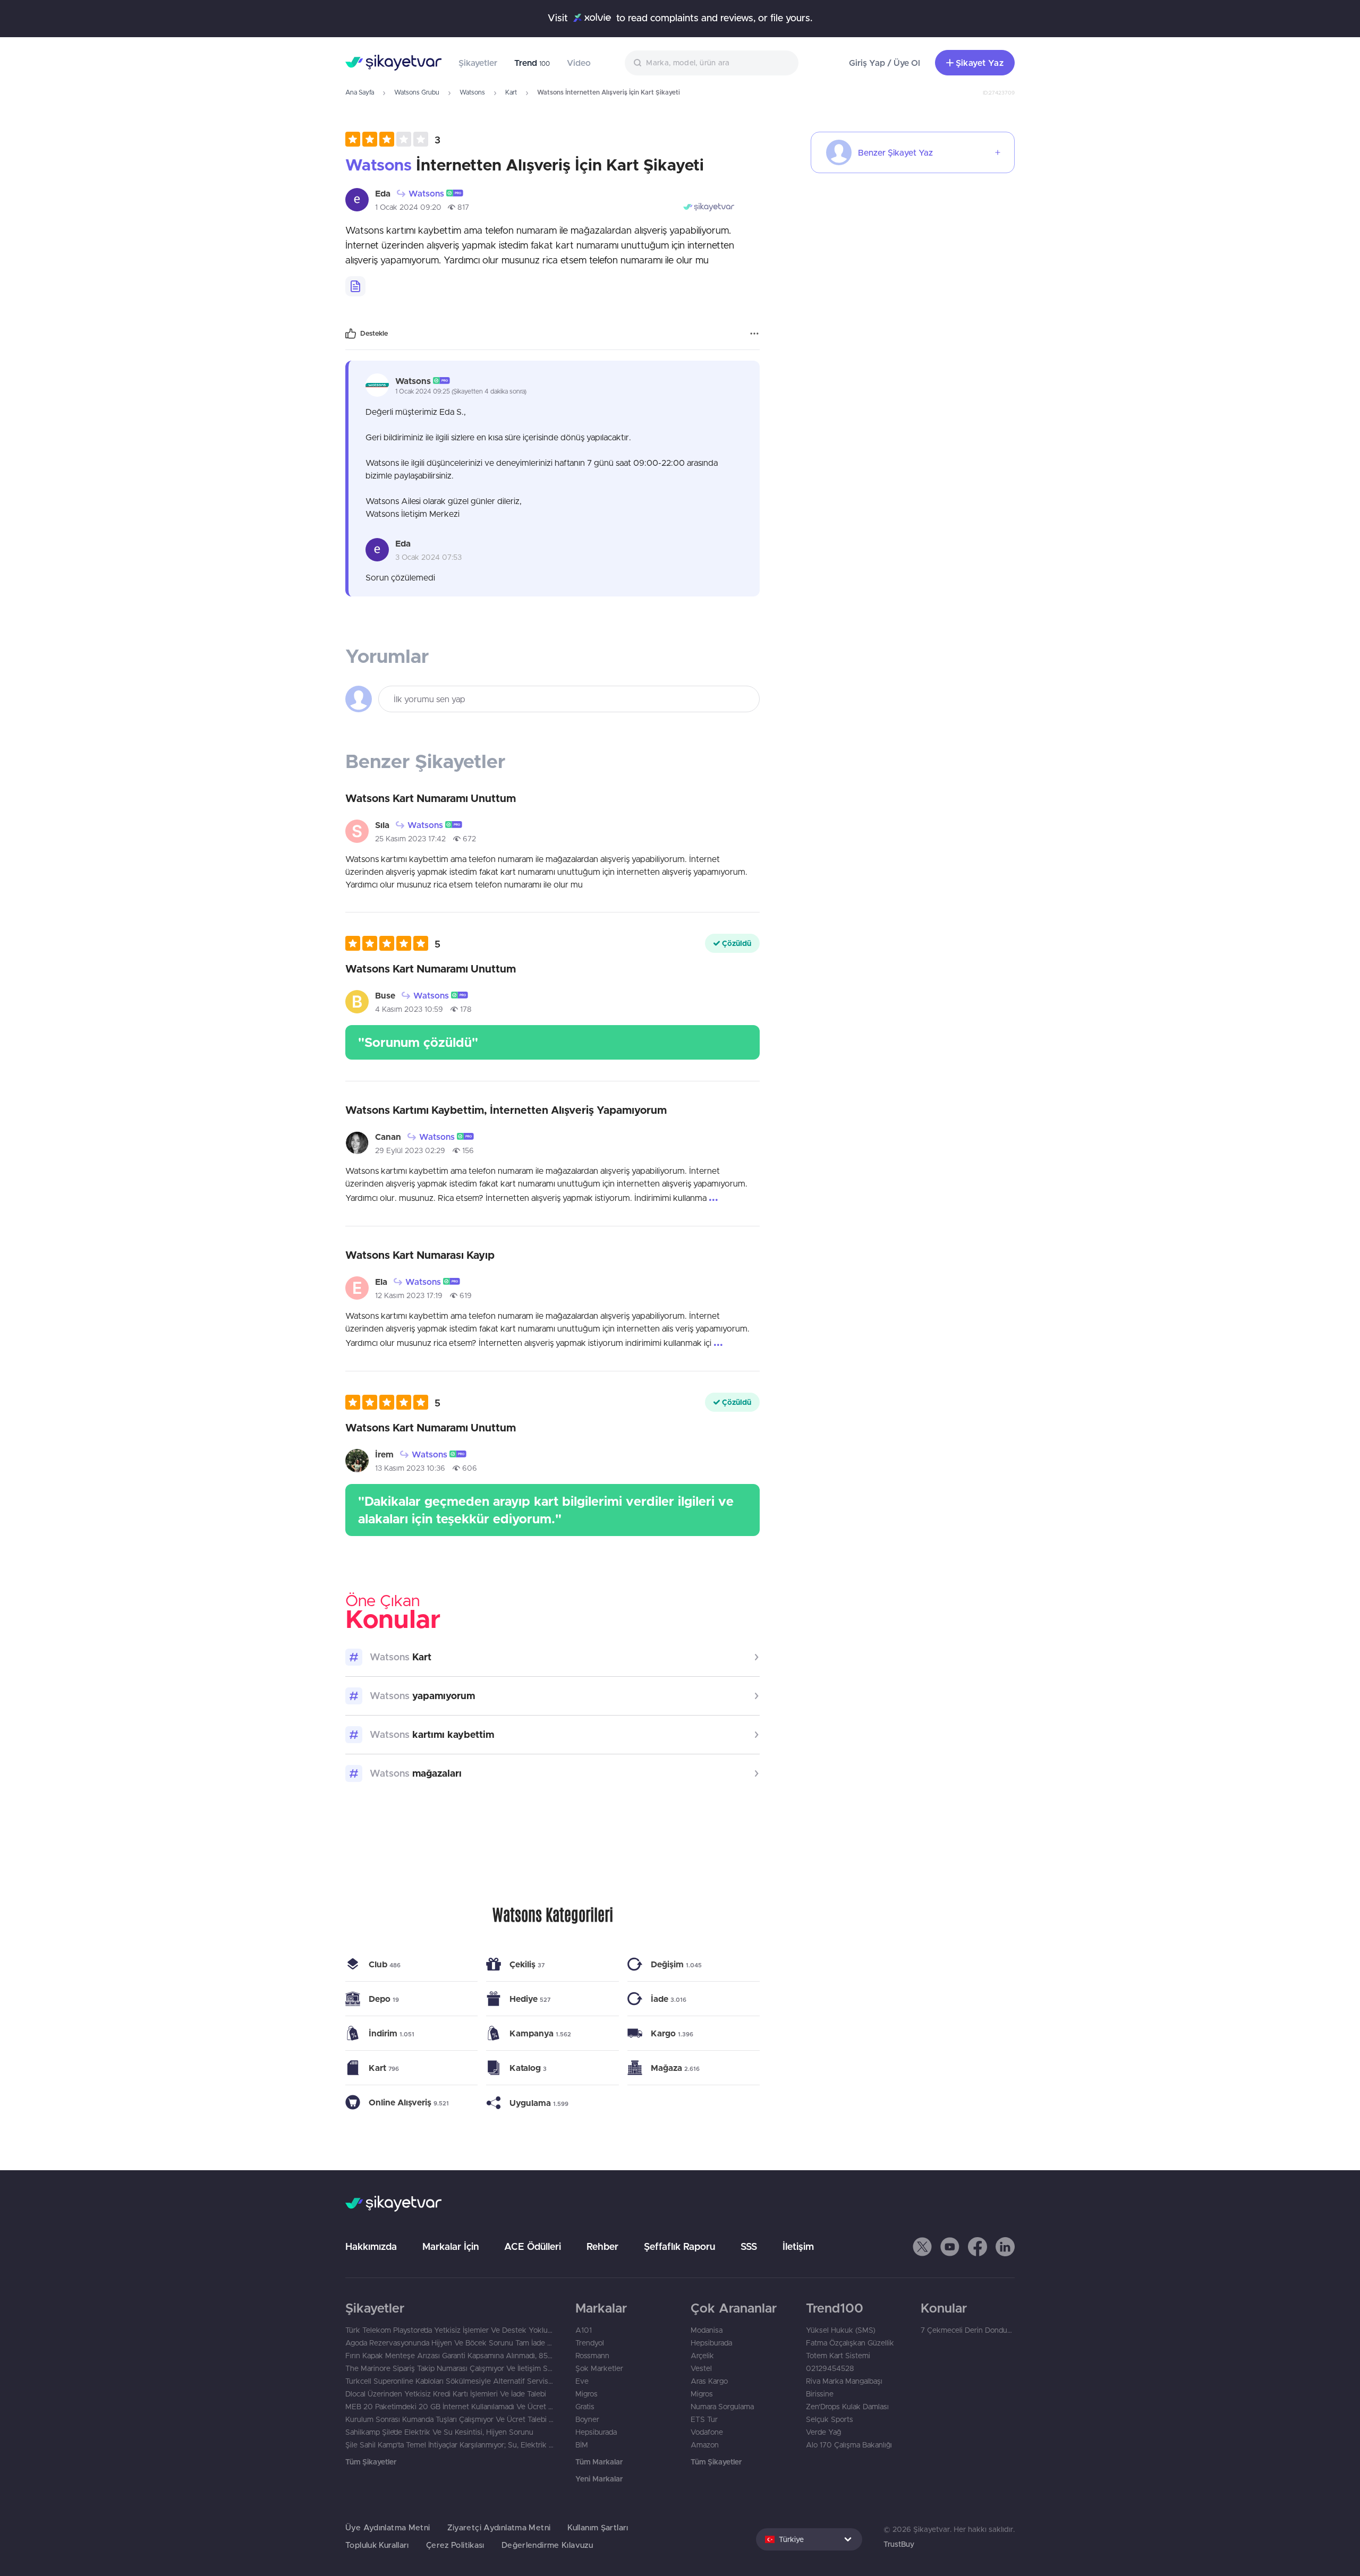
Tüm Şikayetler (371, 2462)
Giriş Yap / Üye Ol (885, 63)
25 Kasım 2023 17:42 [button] (410, 839)
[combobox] (712, 63)
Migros (586, 2394)
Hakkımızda (371, 2246)
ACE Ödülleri (533, 2246)
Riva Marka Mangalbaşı (844, 2381)
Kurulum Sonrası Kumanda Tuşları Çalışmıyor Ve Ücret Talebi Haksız (450, 2419)
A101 (584, 2330)
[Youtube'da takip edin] (950, 2247)
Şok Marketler (599, 2368)
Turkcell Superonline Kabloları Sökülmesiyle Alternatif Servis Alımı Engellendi (450, 2381)
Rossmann (592, 2356)
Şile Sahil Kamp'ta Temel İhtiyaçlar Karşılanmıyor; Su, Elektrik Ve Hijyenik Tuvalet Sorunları (450, 2445)
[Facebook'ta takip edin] (977, 2247)
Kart (511, 92)
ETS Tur (704, 2419)
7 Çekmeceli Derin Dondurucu (968, 2330)
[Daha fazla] (754, 334)
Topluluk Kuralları (377, 2545)
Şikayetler (478, 63)
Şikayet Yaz (980, 63)
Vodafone (707, 2432)
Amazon (705, 2445)
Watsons (472, 92)
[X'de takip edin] (922, 2247)
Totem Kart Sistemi (838, 2356)
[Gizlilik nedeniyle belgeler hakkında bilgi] (355, 286)
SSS (749, 2246)
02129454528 (830, 2368)
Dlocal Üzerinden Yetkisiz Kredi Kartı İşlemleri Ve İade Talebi (446, 2394)
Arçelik (702, 2356)
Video (579, 63)
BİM (582, 2445)
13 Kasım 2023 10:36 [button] (410, 1468)
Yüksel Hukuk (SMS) (841, 2330)
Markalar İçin (450, 2246)
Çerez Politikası (455, 2545)
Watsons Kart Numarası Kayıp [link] (420, 1255)
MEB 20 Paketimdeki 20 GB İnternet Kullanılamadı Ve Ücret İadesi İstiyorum (450, 2407)
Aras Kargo (709, 2381)
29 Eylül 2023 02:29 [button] (410, 1150)
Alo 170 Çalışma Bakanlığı (849, 2445)
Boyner (587, 2419)
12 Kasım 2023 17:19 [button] (409, 1295)
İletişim (798, 2246)
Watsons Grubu (417, 92)
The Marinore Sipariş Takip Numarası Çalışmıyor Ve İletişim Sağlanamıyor (450, 2368)
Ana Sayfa (360, 92)
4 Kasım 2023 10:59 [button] (409, 1009)
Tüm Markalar (599, 2462)
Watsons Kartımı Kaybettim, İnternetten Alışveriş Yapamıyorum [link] (506, 1110)
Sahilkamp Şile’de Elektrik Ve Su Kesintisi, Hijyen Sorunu (439, 2432)
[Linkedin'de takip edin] (1005, 2247)
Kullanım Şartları (598, 2527)
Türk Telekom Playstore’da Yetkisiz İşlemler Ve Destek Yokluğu (450, 2330)
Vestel (701, 2368)
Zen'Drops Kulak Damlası (847, 2407)
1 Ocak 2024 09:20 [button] (408, 207)
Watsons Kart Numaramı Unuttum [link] (431, 798)
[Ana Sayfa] (393, 63)
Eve (582, 2381)
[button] (393, 139)
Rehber (602, 2246)
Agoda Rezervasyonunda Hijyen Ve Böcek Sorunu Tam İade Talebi (450, 2343)
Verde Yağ (823, 2432)
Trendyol (590, 2343)
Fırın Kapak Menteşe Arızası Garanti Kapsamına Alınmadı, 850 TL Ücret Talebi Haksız (450, 2356)
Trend (532, 63)
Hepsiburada (596, 2432)
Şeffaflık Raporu (679, 2246)
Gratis (585, 2407)
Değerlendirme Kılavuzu (547, 2545)
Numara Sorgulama (722, 2407)
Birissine (820, 2394)
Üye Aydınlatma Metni (388, 2527)
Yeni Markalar (599, 2479)
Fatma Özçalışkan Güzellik (850, 2343)
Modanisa (707, 2330)
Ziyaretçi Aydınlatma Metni (499, 2527)
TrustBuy (899, 2544)
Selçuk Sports (830, 2419)
